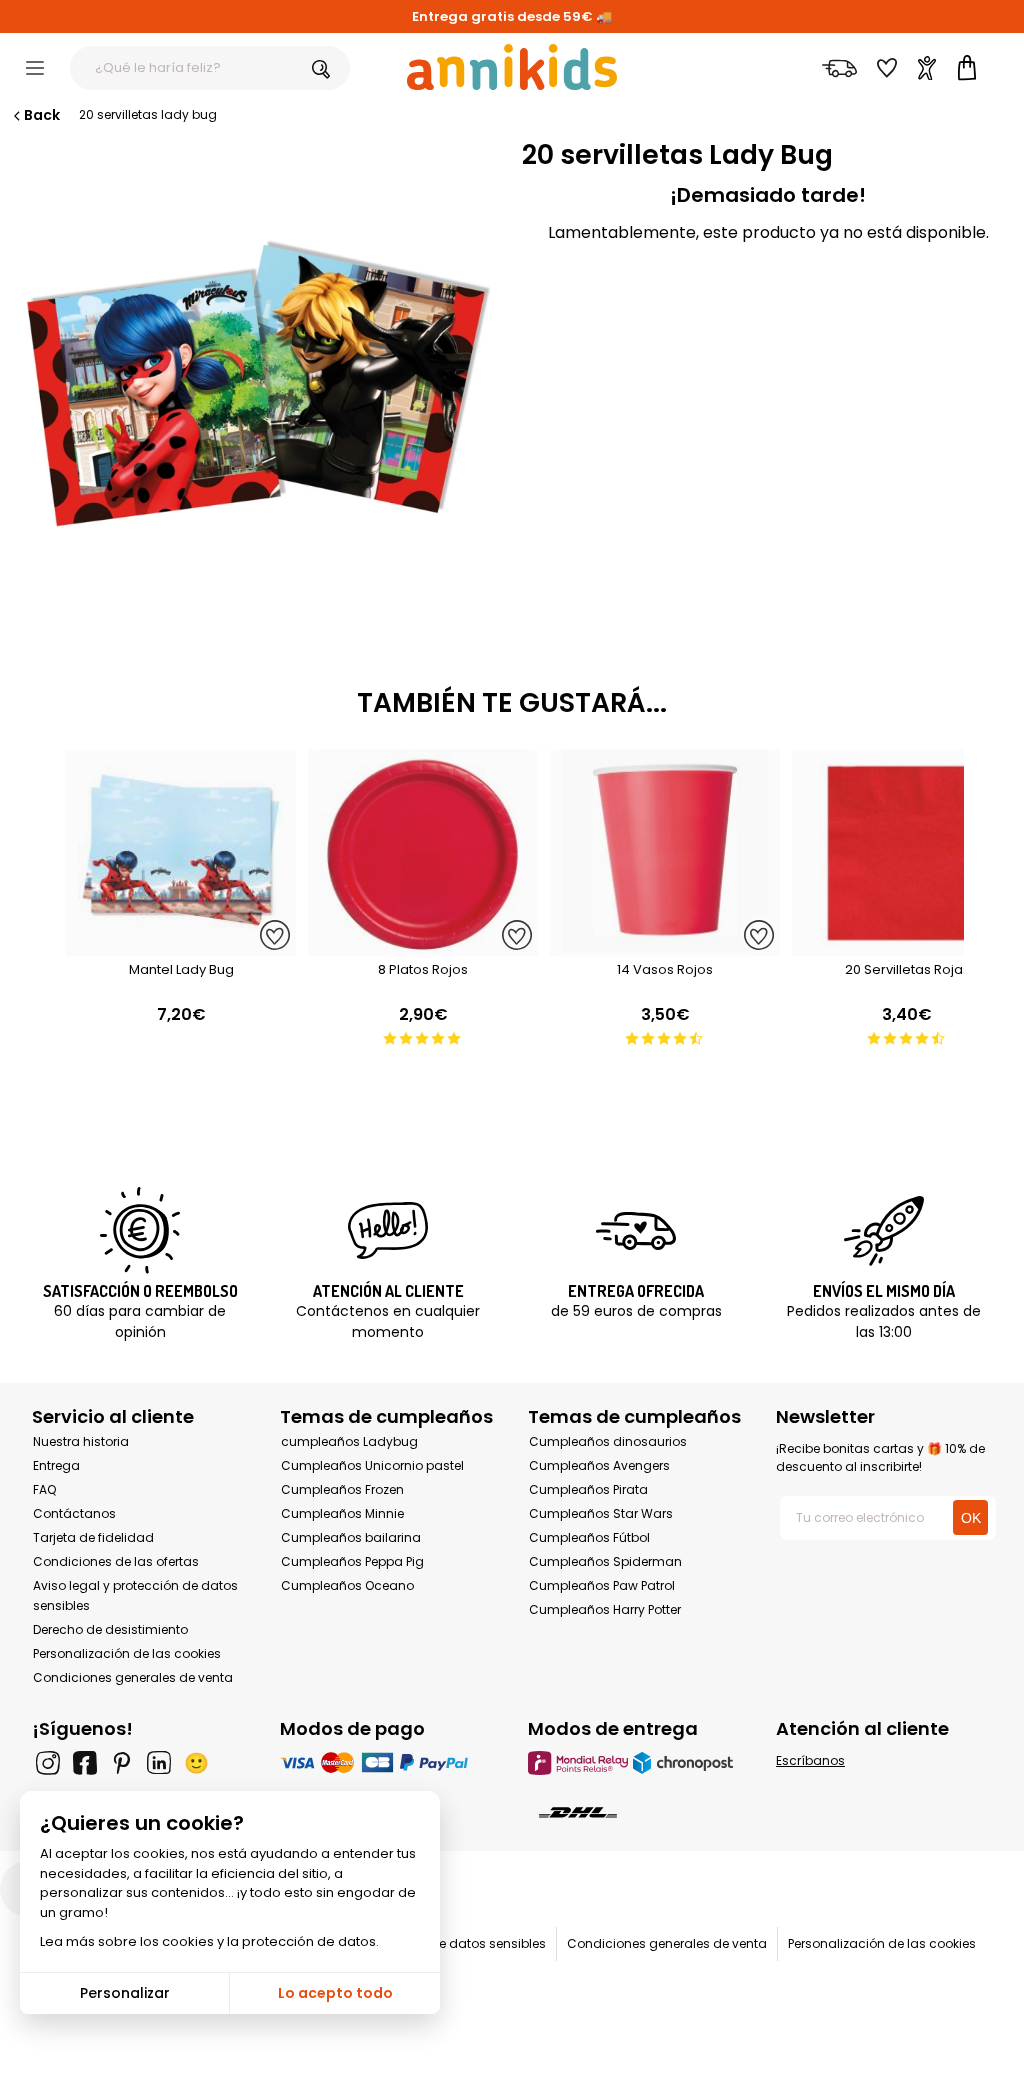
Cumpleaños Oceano (347, 1585)
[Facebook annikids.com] (85, 1763)
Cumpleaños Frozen (342, 1489)
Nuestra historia (81, 1441)
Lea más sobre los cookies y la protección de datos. (209, 1941)
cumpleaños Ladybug (349, 1441)
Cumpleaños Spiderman (605, 1561)
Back (42, 115)
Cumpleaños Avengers (599, 1465)
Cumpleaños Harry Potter (605, 1609)
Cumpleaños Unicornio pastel (372, 1465)
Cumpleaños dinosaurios (608, 1441)
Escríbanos (810, 1760)
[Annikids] (512, 67)
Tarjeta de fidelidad (93, 1537)
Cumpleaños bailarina (351, 1537)
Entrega (56, 1465)
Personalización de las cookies (127, 1653)
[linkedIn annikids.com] (159, 1763)
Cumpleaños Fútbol (589, 1537)
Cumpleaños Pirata (588, 1489)
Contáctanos (74, 1513)
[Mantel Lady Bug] (181, 945)
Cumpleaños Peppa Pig (352, 1561)
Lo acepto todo (335, 1993)
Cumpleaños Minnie (342, 1513)
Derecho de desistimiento (110, 1629)
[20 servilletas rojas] (907, 945)
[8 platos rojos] (423, 945)
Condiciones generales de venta (133, 1677)
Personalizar (125, 1993)
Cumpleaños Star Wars (601, 1513)
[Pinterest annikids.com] (122, 1763)
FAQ (44, 1489)
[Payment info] (388, 1762)
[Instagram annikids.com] (48, 1763)
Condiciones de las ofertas (116, 1561)
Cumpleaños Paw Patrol (602, 1585)
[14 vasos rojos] (665, 945)
